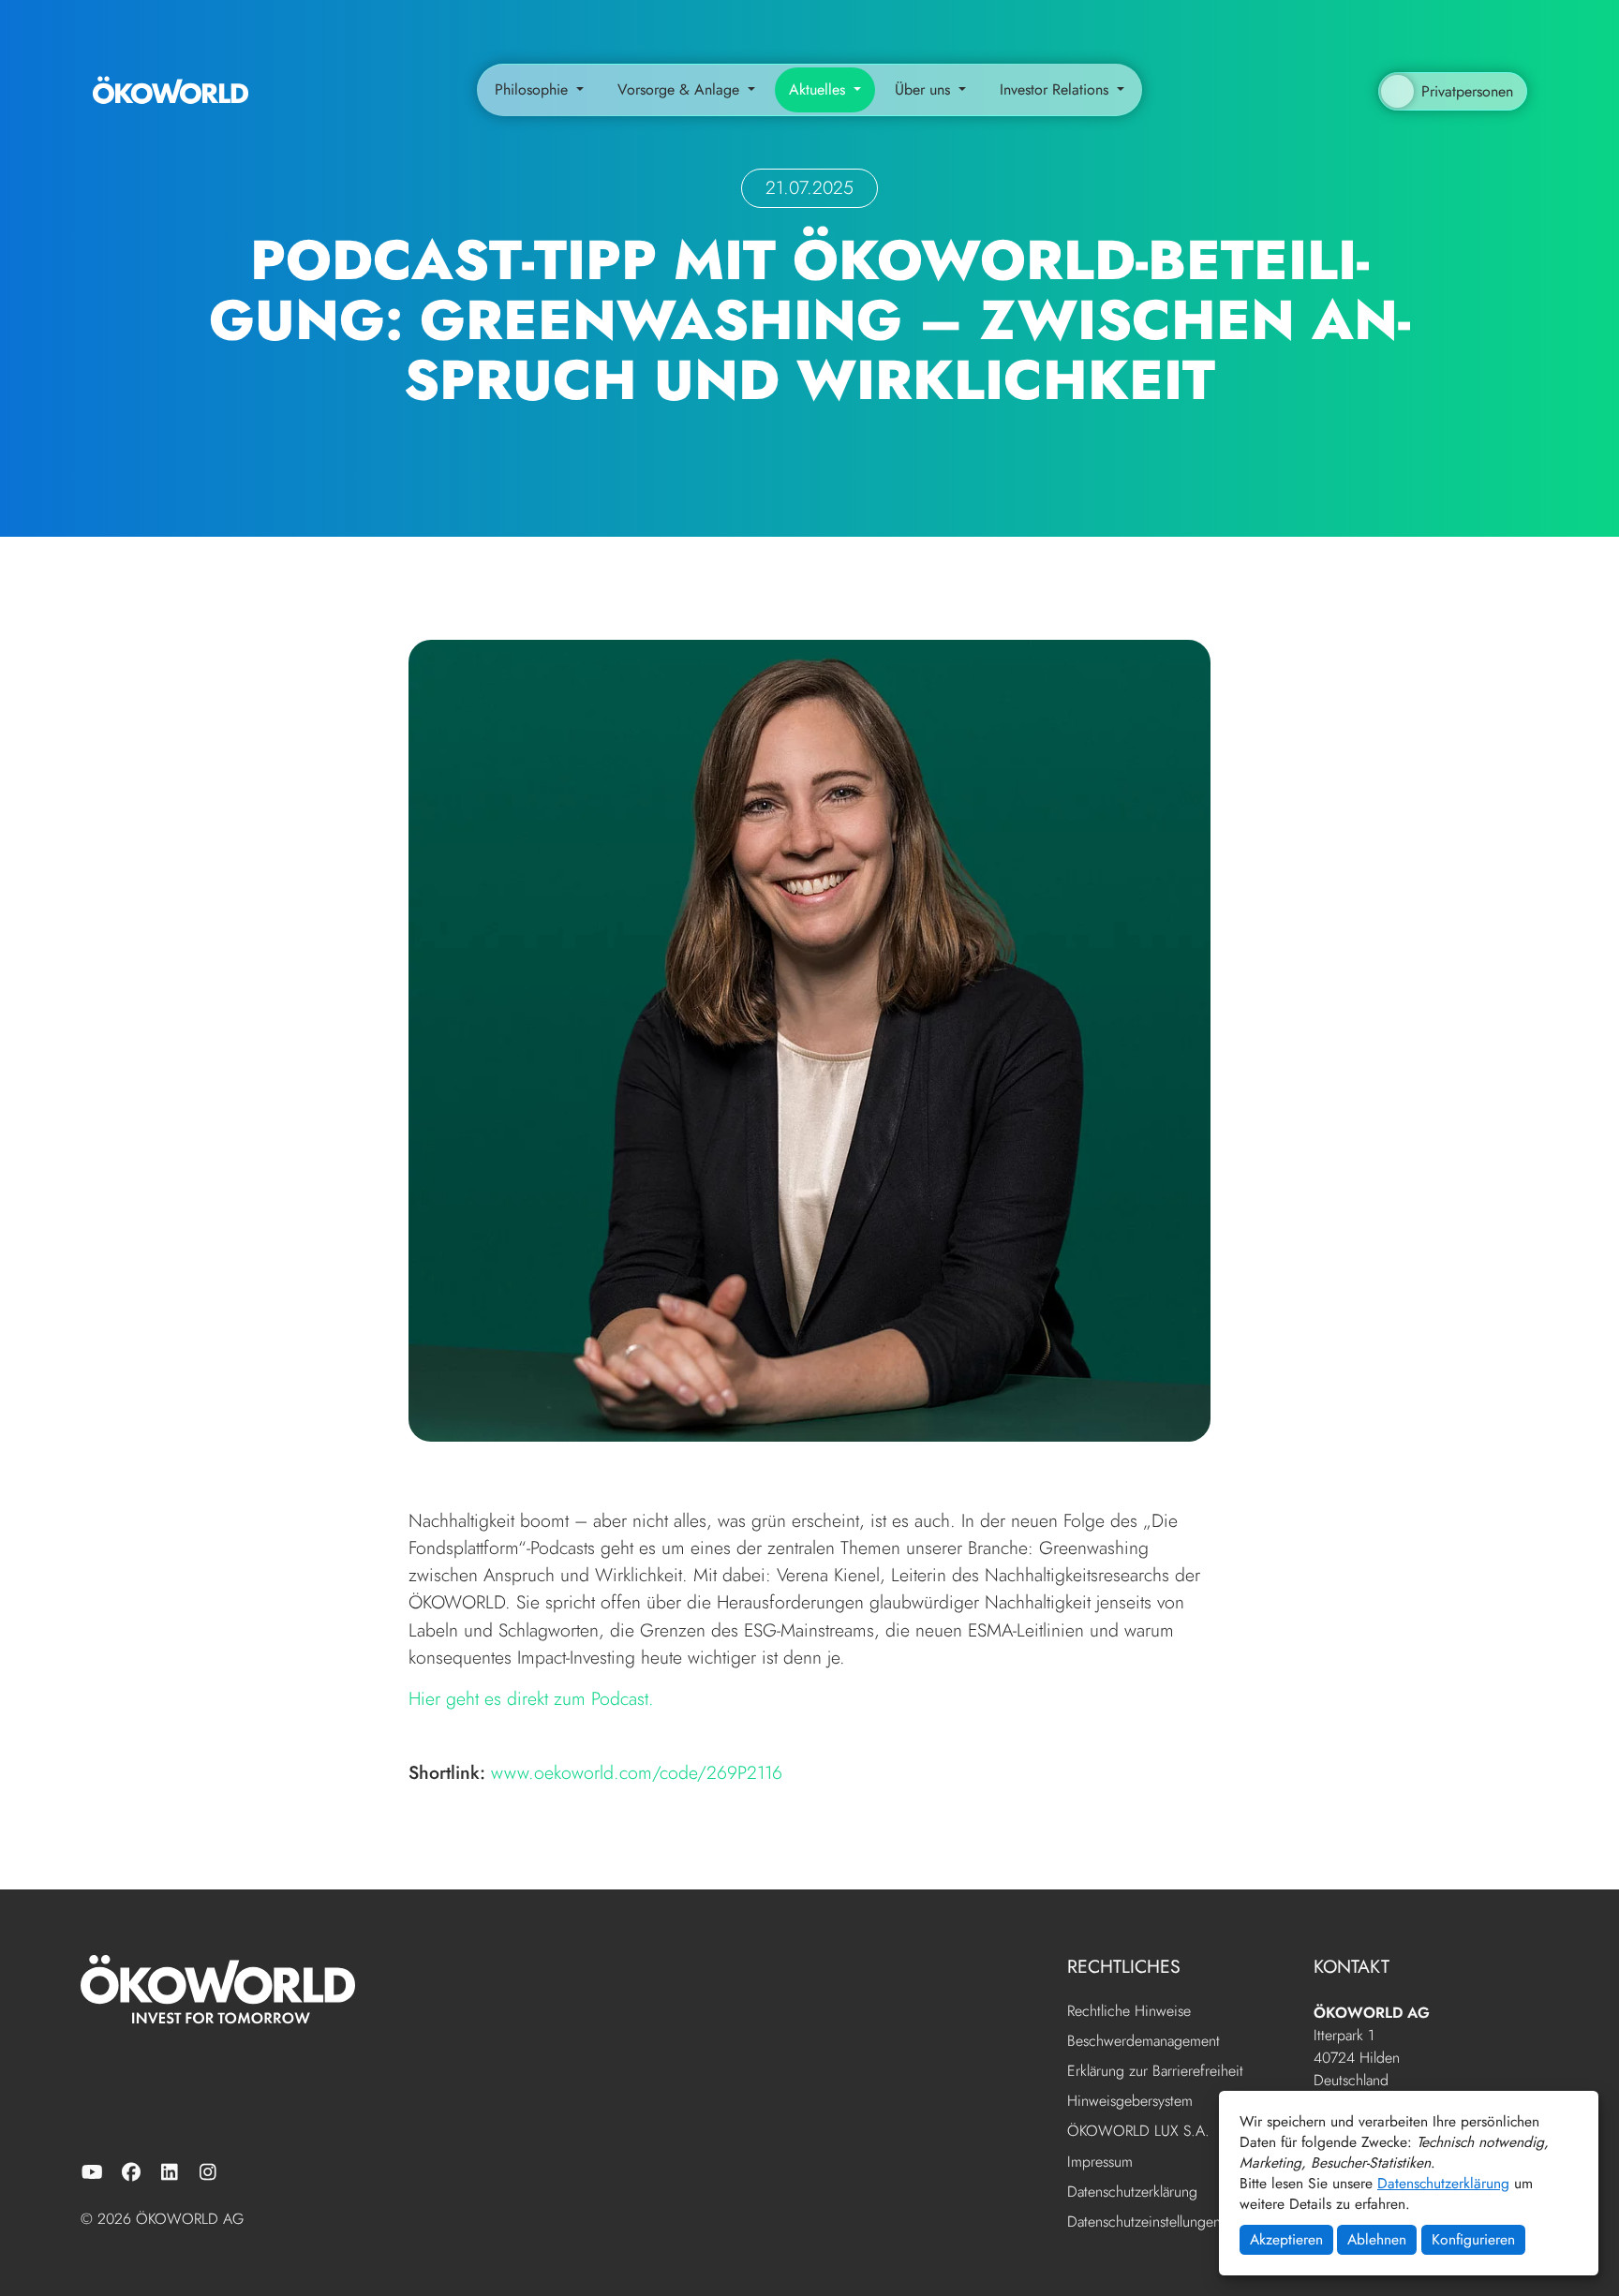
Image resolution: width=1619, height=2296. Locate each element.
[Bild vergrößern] (809, 1038)
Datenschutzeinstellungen (1144, 2222)
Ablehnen (1377, 2239)
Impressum (1100, 2163)
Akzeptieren (1286, 2239)
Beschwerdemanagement (1144, 2042)
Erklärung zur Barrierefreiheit (1155, 2072)
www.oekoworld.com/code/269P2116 (637, 1772)
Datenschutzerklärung (1443, 2183)
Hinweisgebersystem (1130, 2102)
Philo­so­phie (534, 89)
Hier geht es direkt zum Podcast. (531, 1698)
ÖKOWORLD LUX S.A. (1138, 2132)
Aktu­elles (819, 89)
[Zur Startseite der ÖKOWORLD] (171, 89)
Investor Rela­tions (1056, 89)
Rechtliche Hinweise (1129, 2012)
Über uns (925, 89)
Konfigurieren (1473, 2239)
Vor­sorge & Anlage (681, 89)
